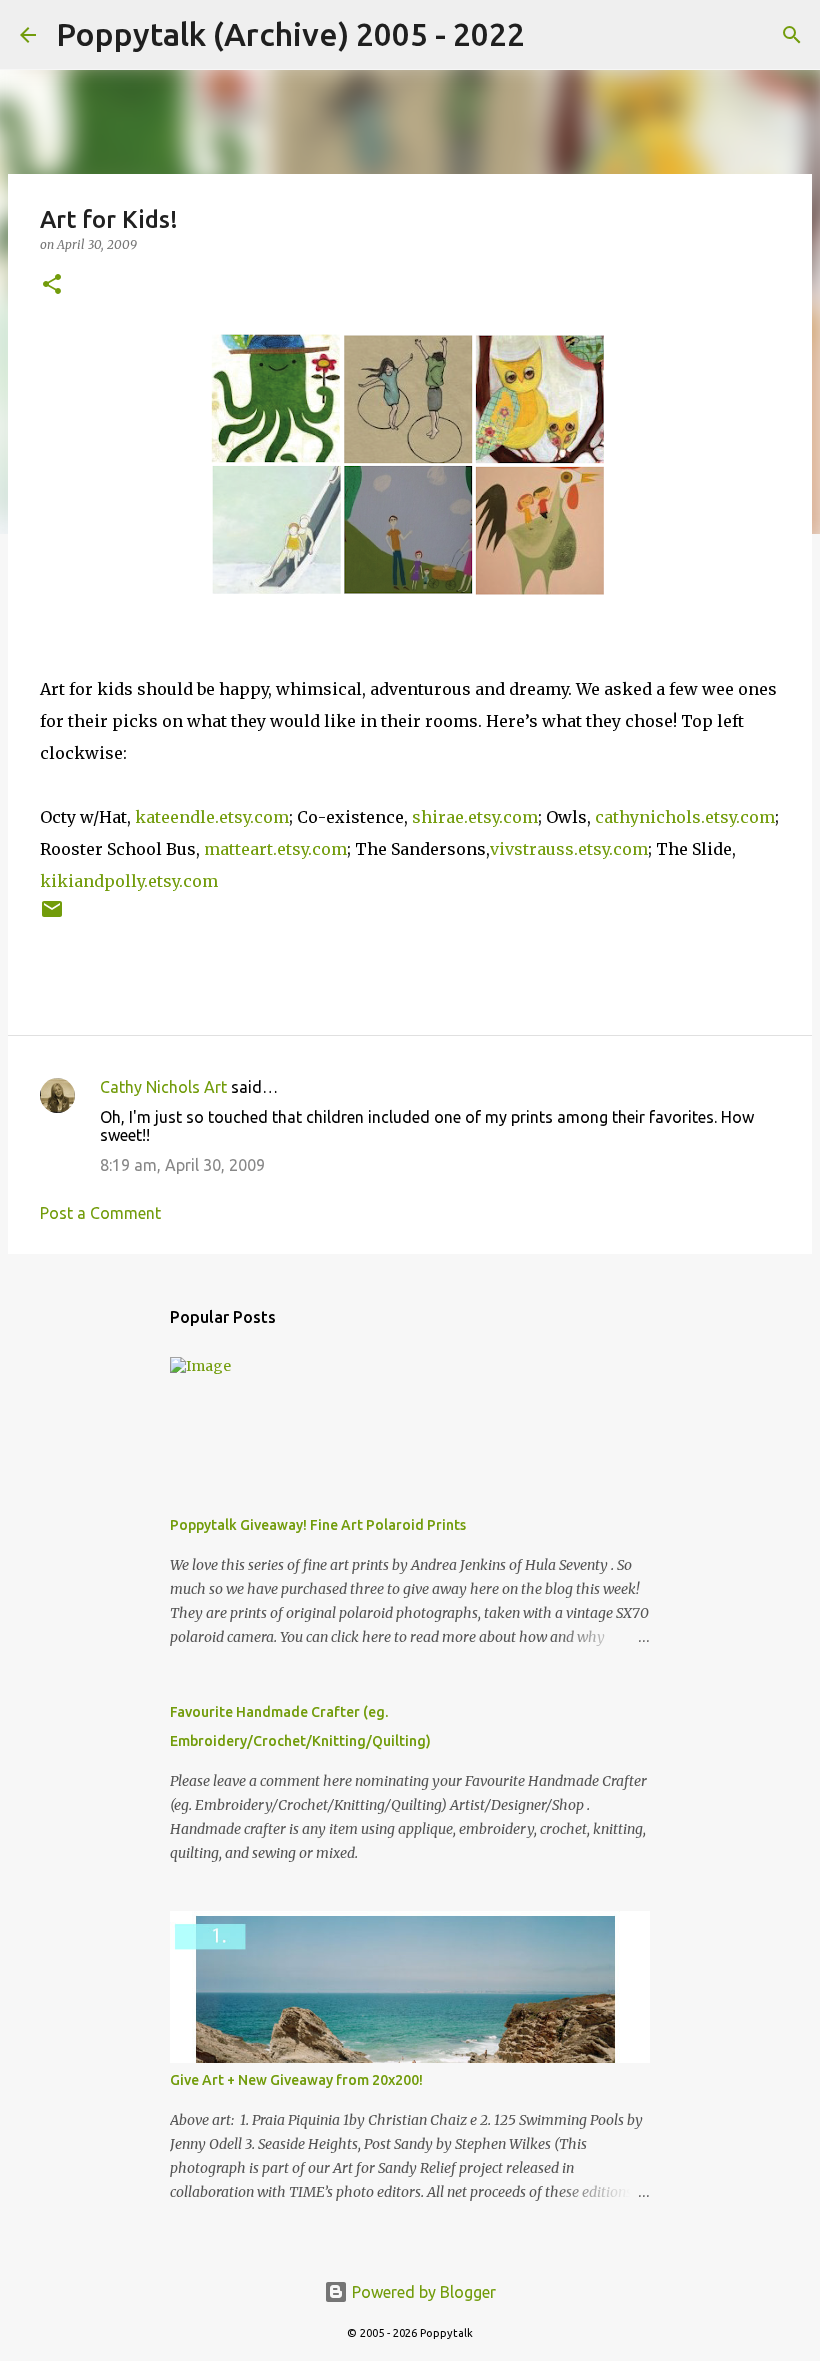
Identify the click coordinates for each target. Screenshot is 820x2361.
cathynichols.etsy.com (685, 817)
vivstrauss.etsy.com (569, 849)
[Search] (553, 35)
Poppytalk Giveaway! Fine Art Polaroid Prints (318, 1525)
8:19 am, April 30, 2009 (182, 1165)
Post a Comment (100, 1213)
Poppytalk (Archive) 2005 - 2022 (290, 34)
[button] (52, 285)
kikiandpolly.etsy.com (129, 881)
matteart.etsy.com (275, 849)
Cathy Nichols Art (163, 1087)
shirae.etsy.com (475, 817)
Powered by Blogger (422, 2292)
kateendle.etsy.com (212, 817)
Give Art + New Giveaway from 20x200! (296, 2080)
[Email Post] (52, 916)
